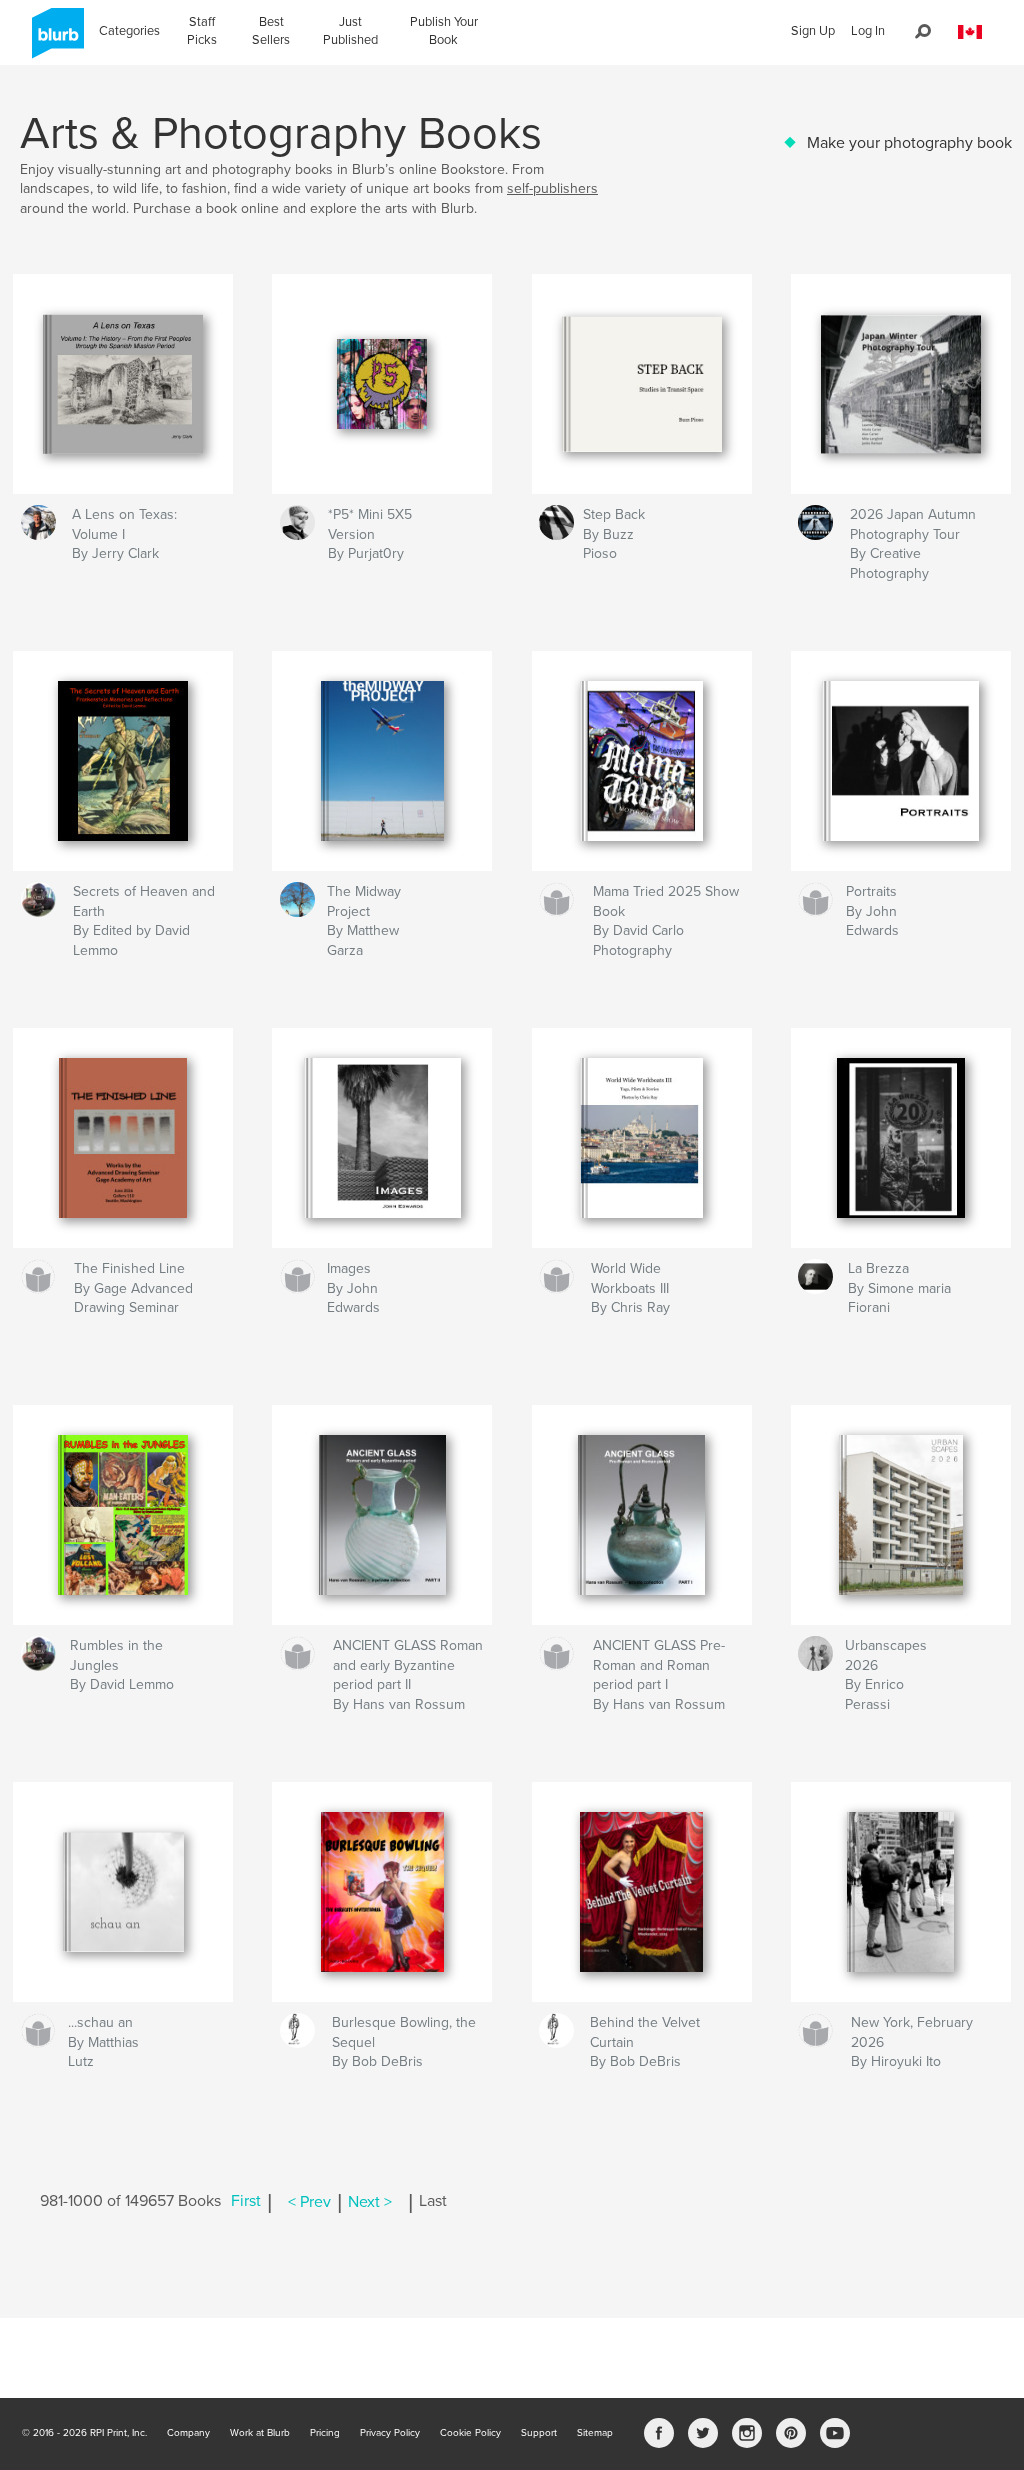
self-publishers (552, 188)
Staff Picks (202, 31)
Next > (370, 2202)
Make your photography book (909, 143)
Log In (868, 31)
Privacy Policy (390, 2433)
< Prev (309, 2202)
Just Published (350, 31)
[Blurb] (54, 41)
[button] (970, 32)
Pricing (325, 2433)
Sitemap (595, 2433)
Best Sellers (271, 31)
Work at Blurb (260, 2433)
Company (188, 2433)
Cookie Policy (470, 2433)
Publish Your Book (444, 31)
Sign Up (813, 31)
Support (539, 2433)
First (246, 2202)
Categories (129, 31)
